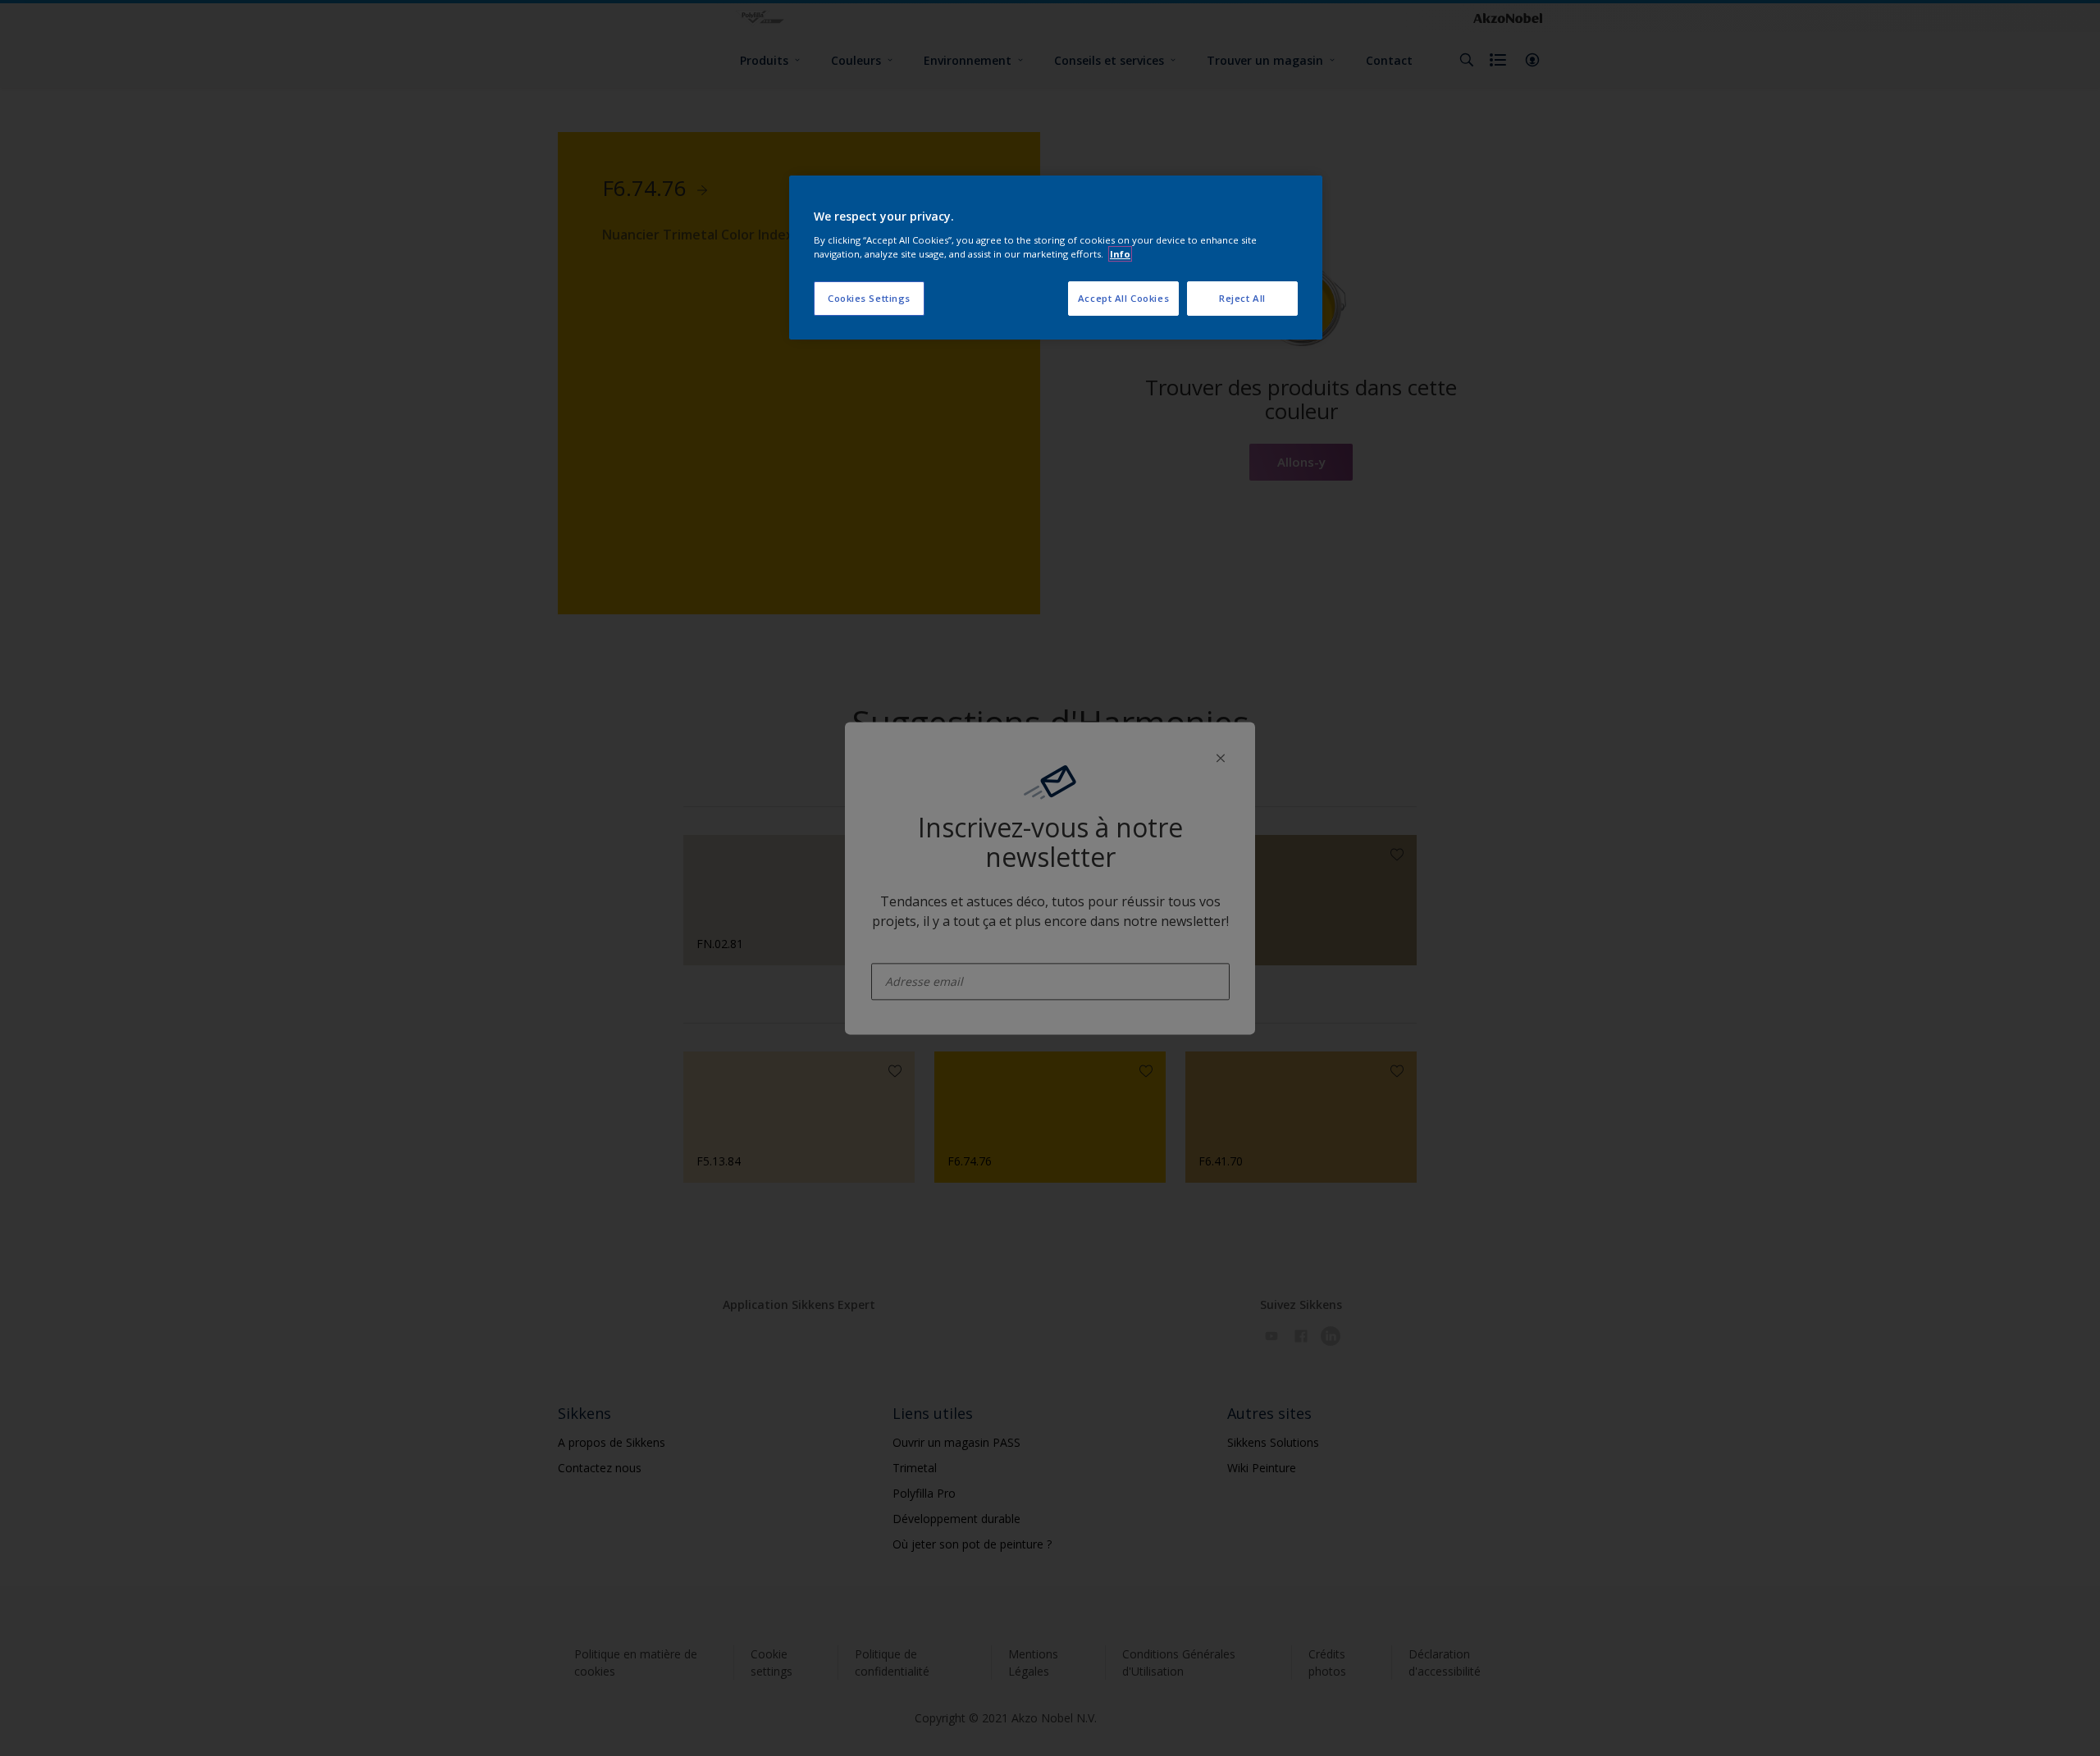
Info (1120, 254)
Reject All (1242, 298)
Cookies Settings (869, 298)
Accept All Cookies (1123, 298)
